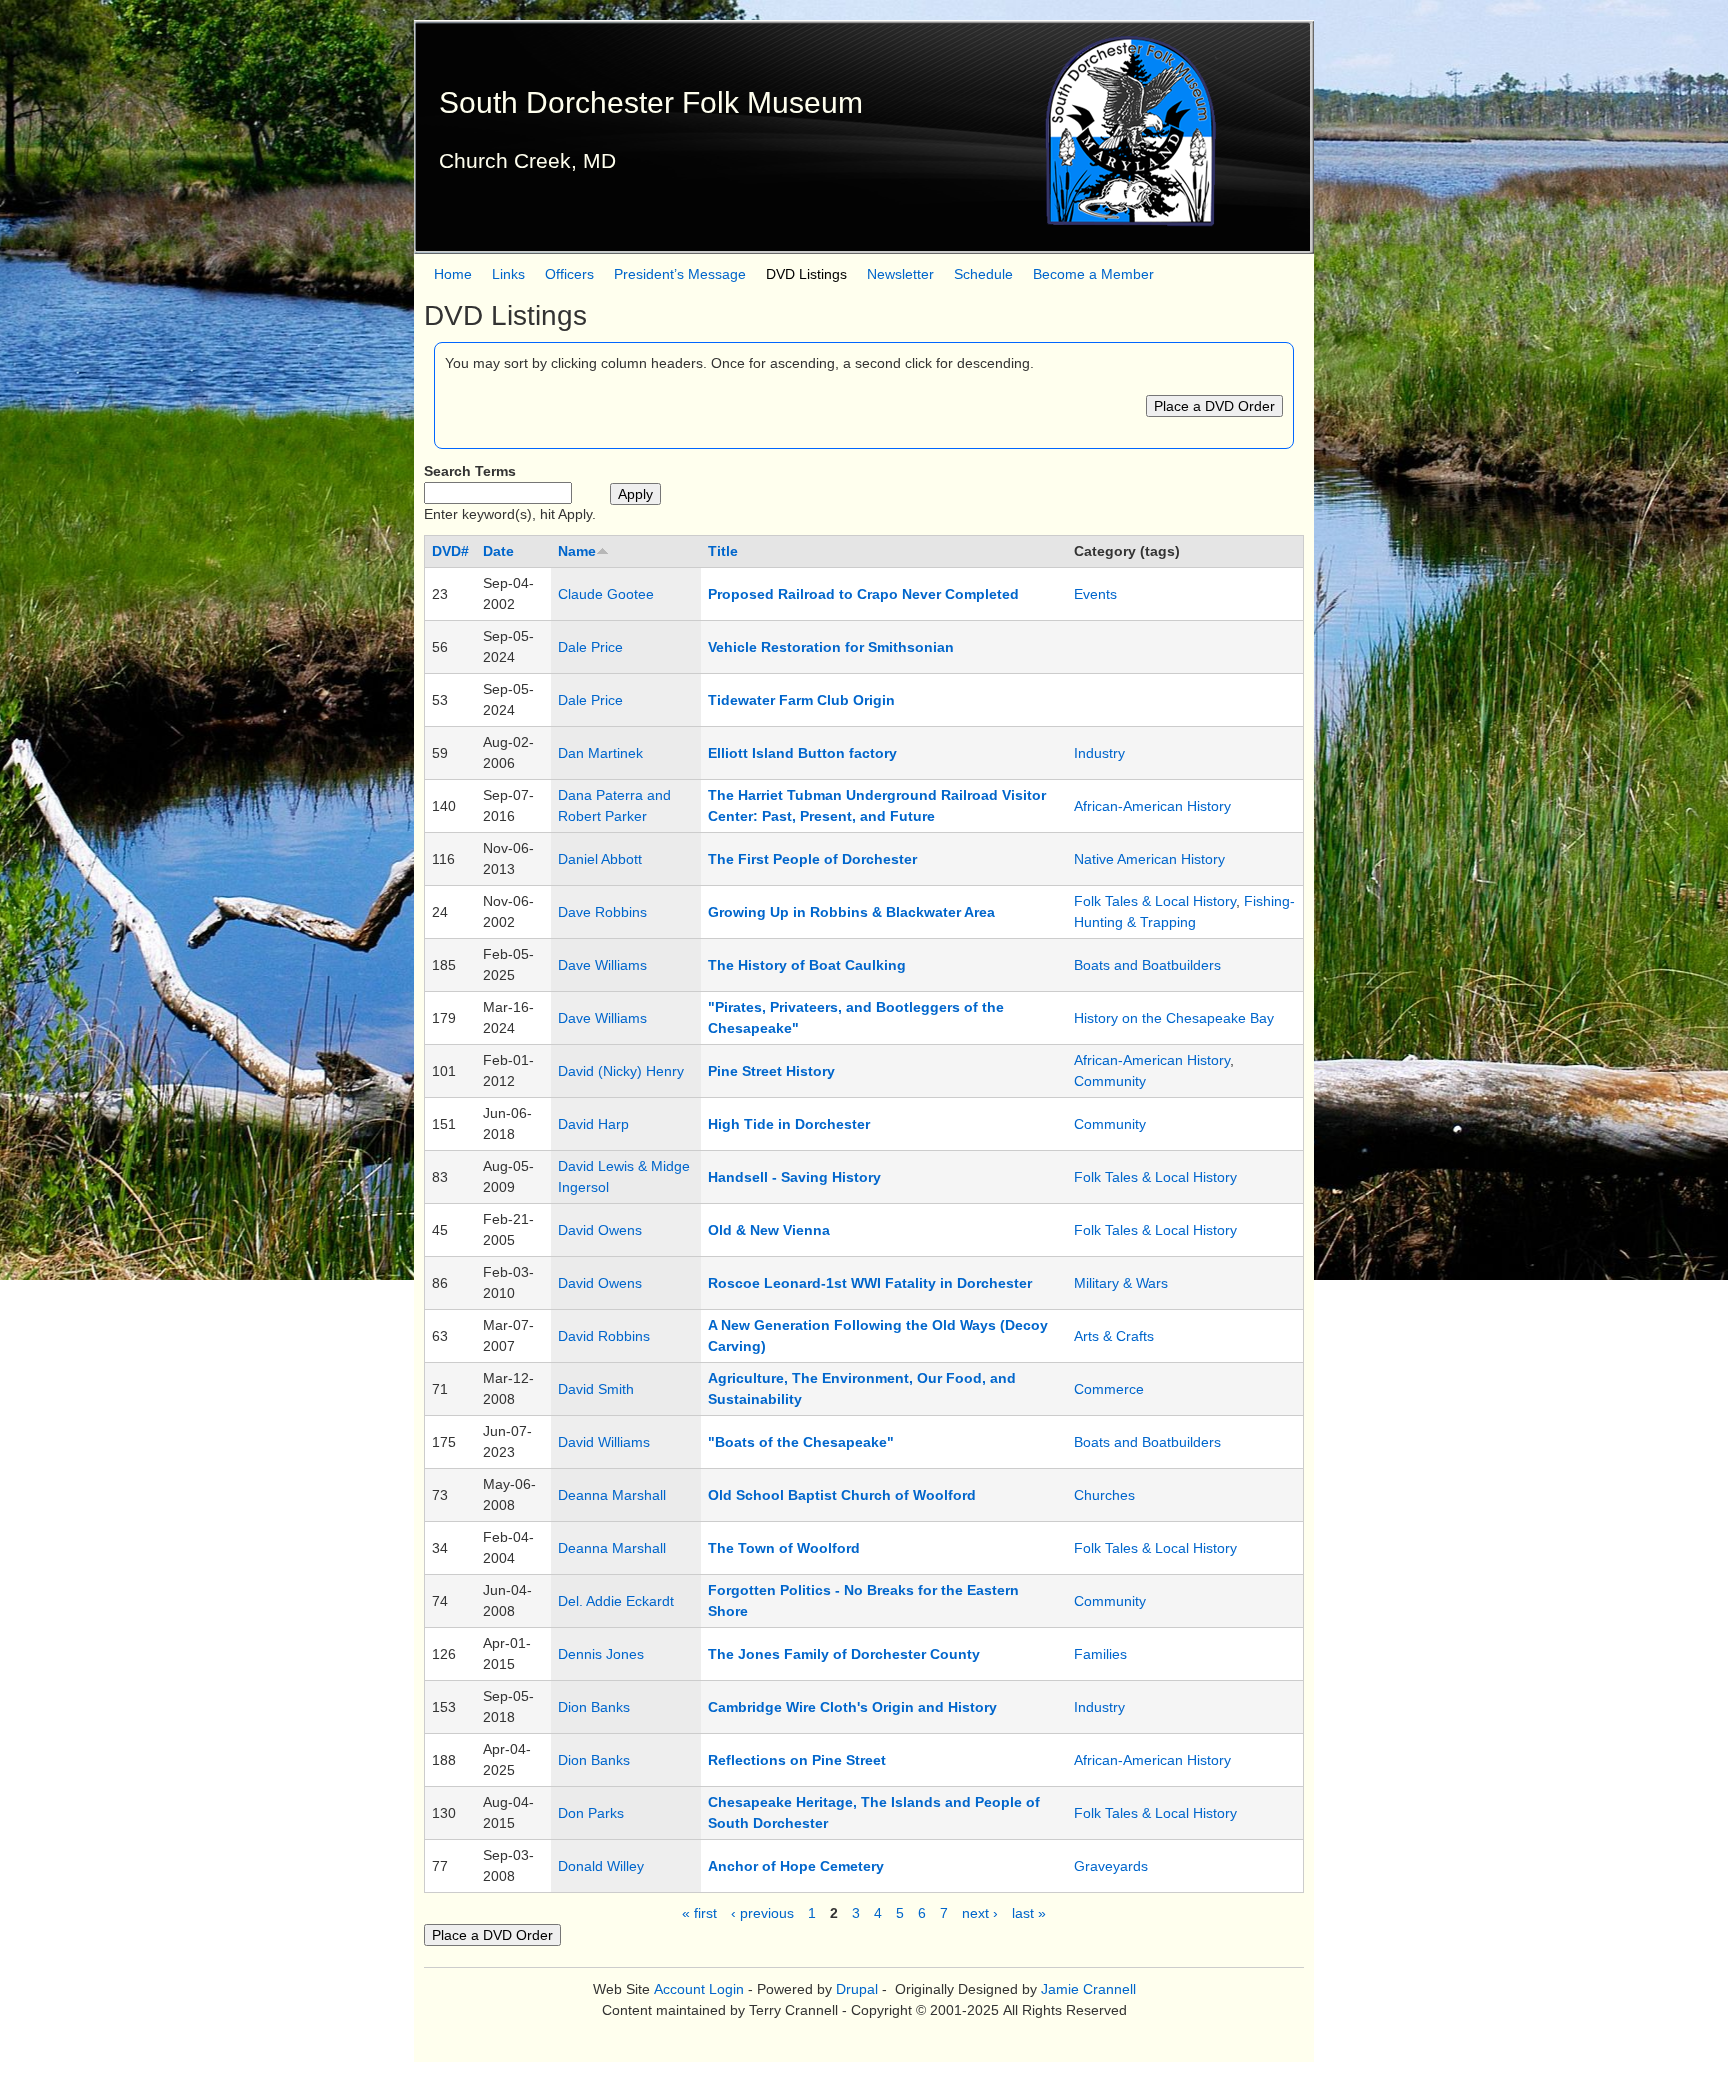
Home (453, 274)
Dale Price (590, 647)
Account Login (699, 1989)
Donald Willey (601, 1866)
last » (1029, 1913)
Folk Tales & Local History (1155, 901)
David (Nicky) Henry (621, 1071)
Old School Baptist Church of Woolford (842, 1495)
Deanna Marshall (612, 1495)
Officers (569, 274)
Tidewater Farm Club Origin (801, 700)
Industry (1099, 753)
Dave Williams (602, 965)
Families (1100, 1654)
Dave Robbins (602, 912)
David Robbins (604, 1336)
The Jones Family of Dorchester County (844, 1654)
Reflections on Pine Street (797, 1760)
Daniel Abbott (600, 859)
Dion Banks (594, 1707)
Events (1095, 594)
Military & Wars (1121, 1283)
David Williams (604, 1442)
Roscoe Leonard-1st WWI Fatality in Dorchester (870, 1283)
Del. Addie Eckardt (616, 1601)
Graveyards (1111, 1866)
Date (498, 551)
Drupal (857, 1989)
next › (980, 1913)
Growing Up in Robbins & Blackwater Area (851, 912)
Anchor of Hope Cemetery (796, 1866)
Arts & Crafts (1114, 1336)
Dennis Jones (601, 1654)
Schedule (983, 274)
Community (1110, 1081)
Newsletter (900, 274)
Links (508, 274)
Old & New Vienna (769, 1230)
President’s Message (680, 274)
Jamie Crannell (1088, 1989)
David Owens (600, 1230)
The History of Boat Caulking (807, 965)
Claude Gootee (606, 594)
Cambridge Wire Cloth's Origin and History (852, 1707)
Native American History (1149, 859)
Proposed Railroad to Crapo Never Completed (863, 594)
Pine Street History (771, 1071)
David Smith (596, 1389)
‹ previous (762, 1913)
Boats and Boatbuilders (1147, 965)
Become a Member (1093, 274)
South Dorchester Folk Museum (651, 102)
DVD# (450, 551)
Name (577, 551)
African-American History (1152, 806)
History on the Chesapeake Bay (1174, 1018)
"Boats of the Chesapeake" (801, 1442)
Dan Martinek (600, 753)
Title (723, 551)
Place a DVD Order (1214, 406)
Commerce (1109, 1389)
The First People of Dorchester (812, 859)
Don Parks (591, 1813)
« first (699, 1913)
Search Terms (470, 471)
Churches (1104, 1495)
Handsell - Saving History (794, 1177)
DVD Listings (806, 274)
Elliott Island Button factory (802, 753)
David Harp (593, 1124)
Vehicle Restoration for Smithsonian (831, 647)
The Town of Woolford (784, 1548)
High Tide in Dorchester (789, 1124)
